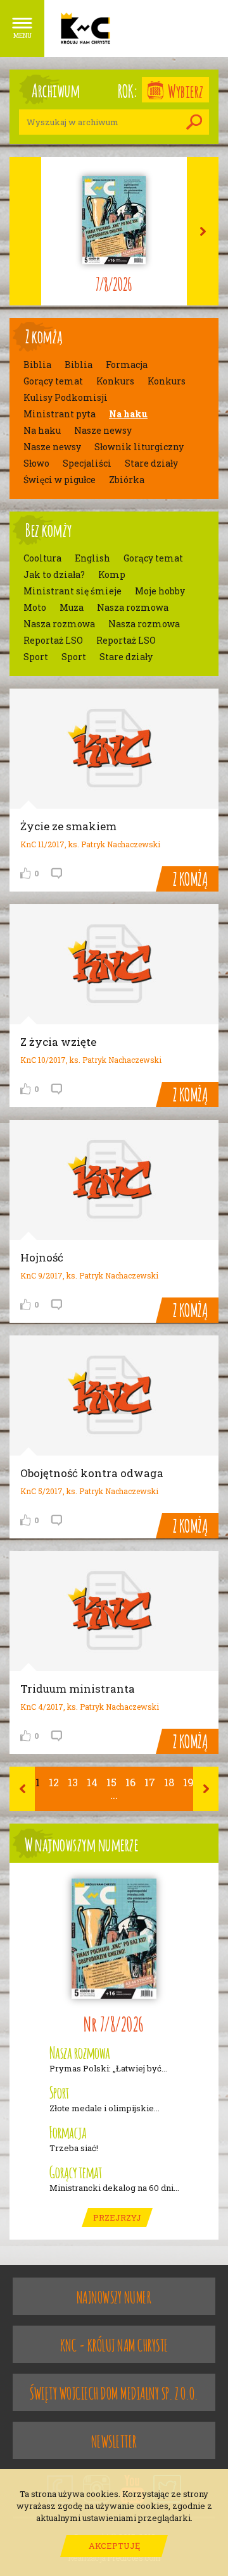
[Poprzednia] (22, 1789)
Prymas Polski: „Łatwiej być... (108, 2069)
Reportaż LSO (53, 641)
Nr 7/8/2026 (114, 2022)
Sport (36, 657)
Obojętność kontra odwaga (92, 1473)
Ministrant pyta (60, 414)
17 (150, 1782)
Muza (72, 608)
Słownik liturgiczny (139, 447)
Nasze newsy (103, 431)
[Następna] (206, 1789)
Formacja (127, 365)
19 (188, 1782)
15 (111, 1782)
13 (73, 1782)
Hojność (42, 1257)
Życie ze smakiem (68, 826)
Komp (112, 575)
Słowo (36, 463)
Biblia (37, 365)
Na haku (128, 414)
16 (130, 1782)
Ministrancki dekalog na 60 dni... (114, 2188)
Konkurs (115, 381)
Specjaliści (87, 463)
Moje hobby (160, 591)
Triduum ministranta (78, 1689)
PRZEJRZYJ (117, 2217)
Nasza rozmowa (133, 608)
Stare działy (151, 463)
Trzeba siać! (74, 2148)
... (114, 1795)
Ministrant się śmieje (73, 591)
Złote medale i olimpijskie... (104, 2108)
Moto (35, 608)
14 (92, 1782)
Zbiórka (127, 480)
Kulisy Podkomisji (66, 398)
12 (54, 1782)
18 (169, 1782)
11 (35, 1782)
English (92, 558)
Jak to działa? (54, 575)
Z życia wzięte (58, 1042)
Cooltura (42, 558)
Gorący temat (53, 381)
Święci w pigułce (60, 480)
